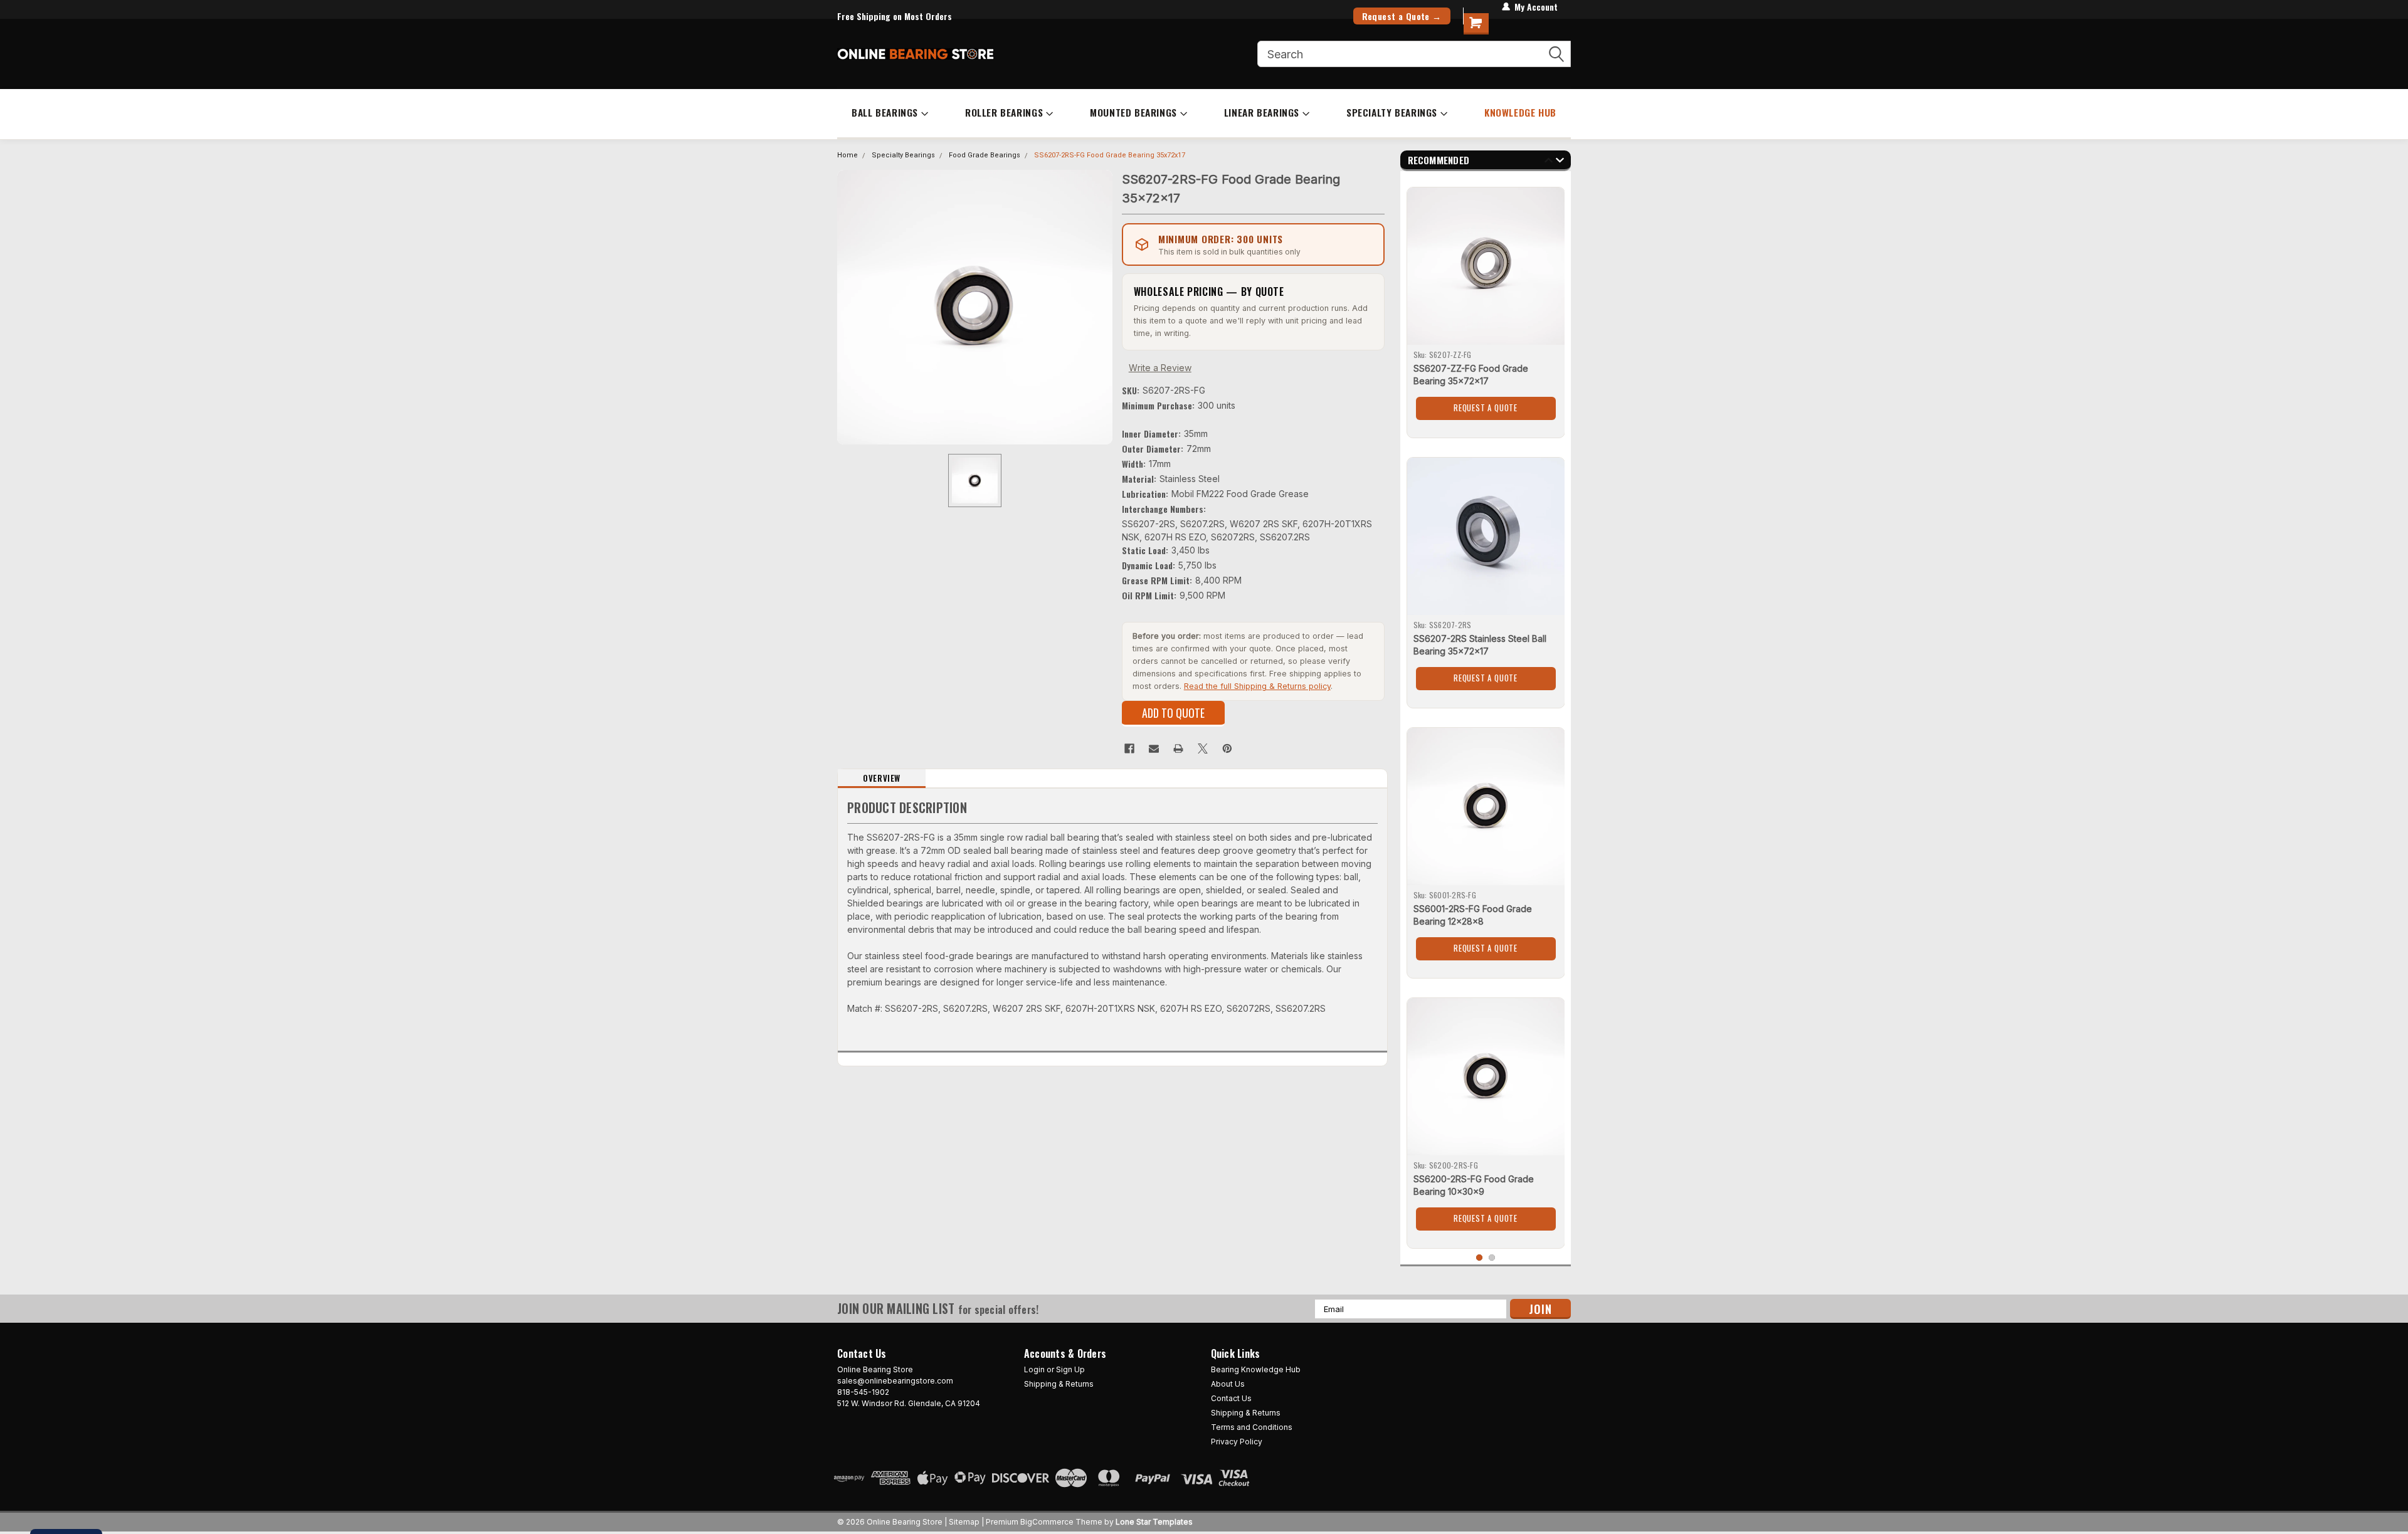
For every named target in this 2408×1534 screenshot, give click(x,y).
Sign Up (1070, 1369)
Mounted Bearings (1133, 112)
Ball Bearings (885, 112)
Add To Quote (1173, 713)
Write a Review (1160, 368)
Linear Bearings (1262, 112)
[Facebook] (1129, 749)
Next (1560, 162)
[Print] (1178, 749)
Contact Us (1231, 1398)
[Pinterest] (1227, 749)
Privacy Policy (1237, 1442)
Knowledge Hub (1520, 112)
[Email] (1154, 749)
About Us (1228, 1384)
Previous (1549, 162)
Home (848, 155)
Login (1034, 1369)
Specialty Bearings (1392, 112)
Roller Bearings (1004, 112)
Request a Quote (1486, 407)
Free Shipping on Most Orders (895, 16)
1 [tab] (1480, 1258)
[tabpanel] (1486, 308)
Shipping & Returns (1059, 1384)
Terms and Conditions (1252, 1427)
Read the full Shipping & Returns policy (1257, 686)
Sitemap (964, 1522)
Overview (882, 778)
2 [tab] (1492, 1258)
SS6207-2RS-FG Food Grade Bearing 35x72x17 (1110, 155)
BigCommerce (1047, 1522)
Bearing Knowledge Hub (1256, 1369)
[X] (1203, 749)
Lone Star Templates (1154, 1522)
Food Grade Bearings (985, 155)
